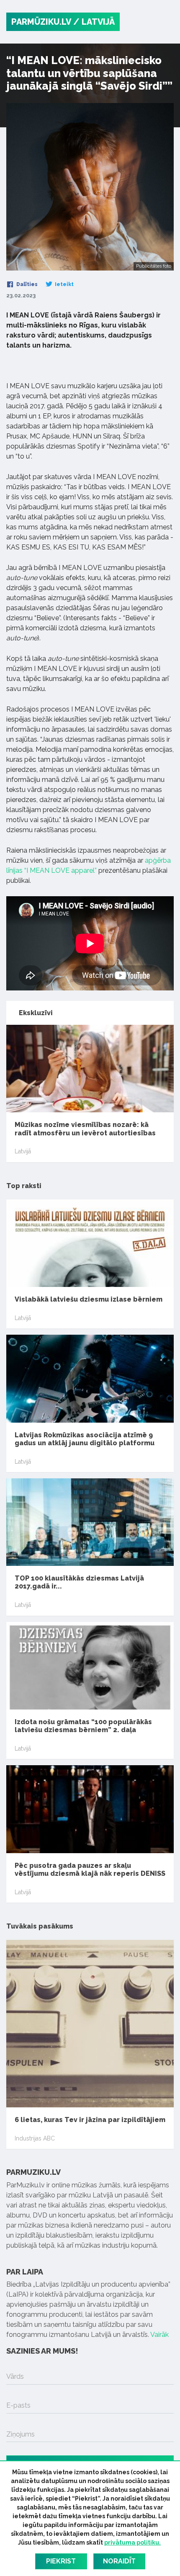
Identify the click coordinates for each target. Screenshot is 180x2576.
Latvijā (23, 1151)
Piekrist (61, 2561)
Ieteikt (64, 284)
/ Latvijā (94, 22)
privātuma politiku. (132, 2542)
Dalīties (26, 284)
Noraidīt (119, 2561)
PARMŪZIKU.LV (41, 22)
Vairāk (159, 2335)
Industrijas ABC (35, 2138)
